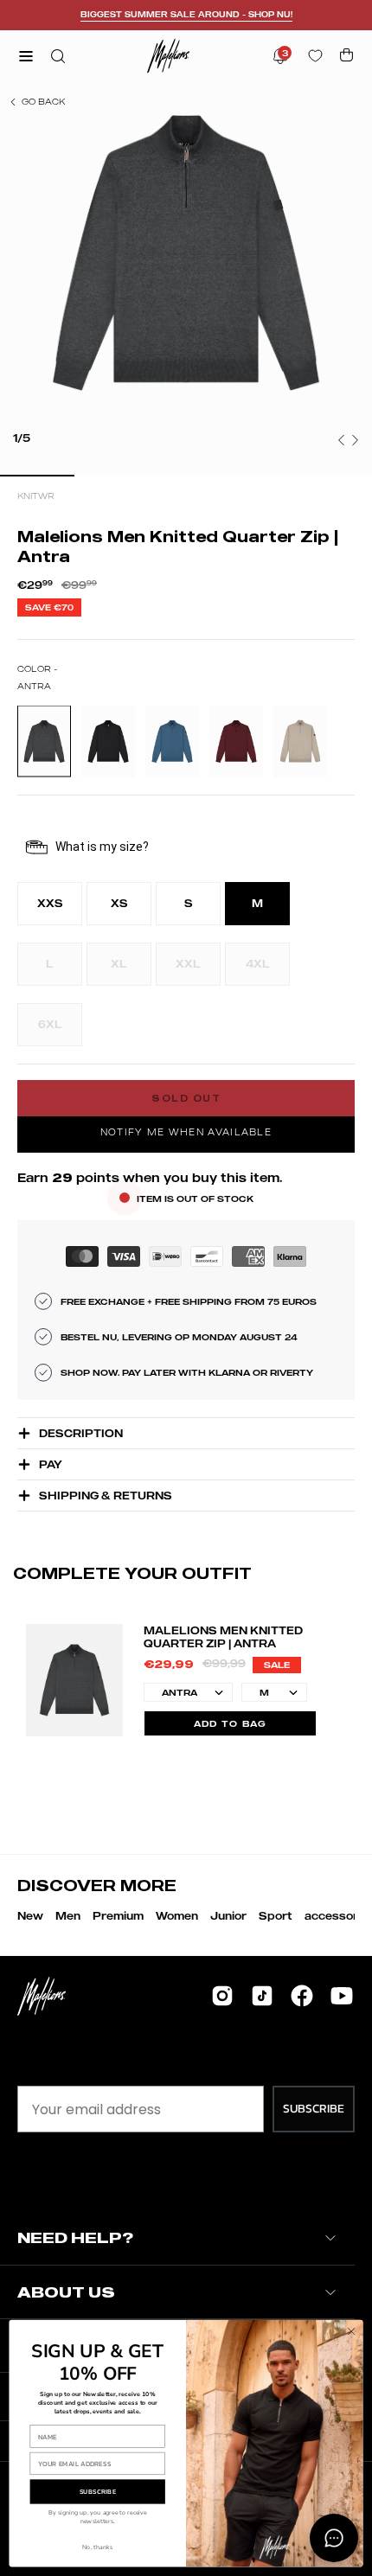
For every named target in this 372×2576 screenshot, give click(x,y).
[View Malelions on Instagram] (222, 1996)
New (30, 1916)
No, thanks (97, 2547)
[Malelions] (169, 56)
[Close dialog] (351, 2331)
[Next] (355, 440)
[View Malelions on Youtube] (342, 1996)
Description (81, 1433)
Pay (51, 1464)
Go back (43, 101)
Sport (276, 1916)
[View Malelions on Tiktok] (262, 1996)
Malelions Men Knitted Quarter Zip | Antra (223, 1637)
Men (68, 1916)
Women (177, 1916)
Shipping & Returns (106, 1496)
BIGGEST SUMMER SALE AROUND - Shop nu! (186, 14)
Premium (118, 1916)
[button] (56, 56)
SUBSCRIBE (314, 2109)
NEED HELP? (75, 2237)
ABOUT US (66, 2292)
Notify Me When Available (186, 1132)
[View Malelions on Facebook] (302, 1996)
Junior (228, 1916)
